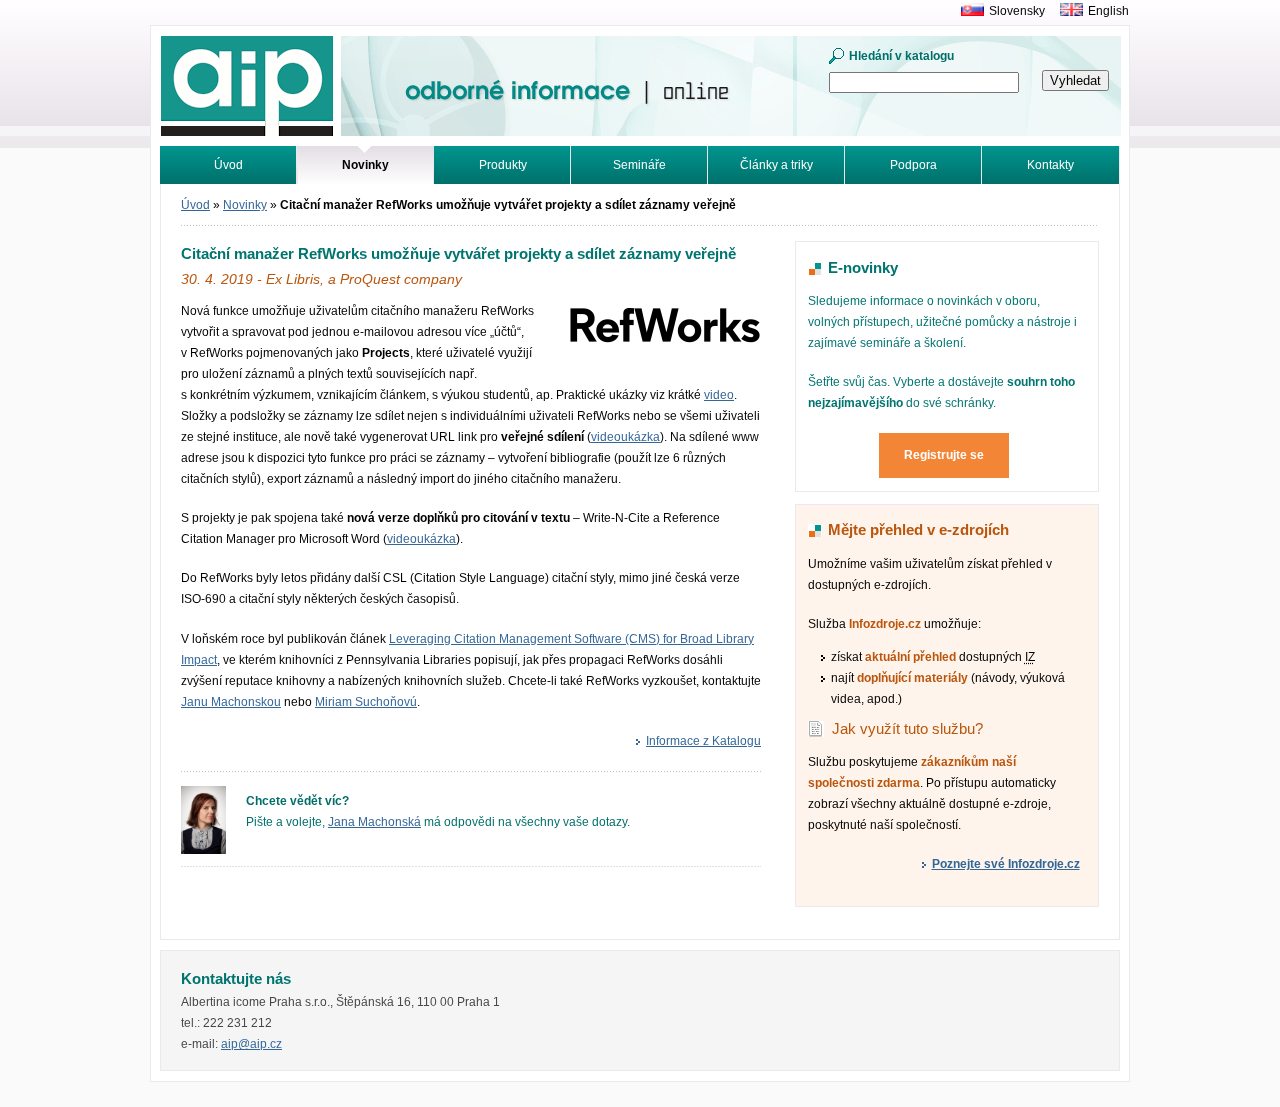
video (719, 395)
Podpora (913, 165)
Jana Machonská (374, 822)
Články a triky (776, 165)
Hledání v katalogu (901, 56)
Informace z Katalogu (703, 741)
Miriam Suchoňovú (366, 702)
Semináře (639, 165)
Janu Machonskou (231, 702)
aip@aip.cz (251, 1044)
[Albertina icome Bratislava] (967, 11)
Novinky (245, 205)
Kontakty (1050, 165)
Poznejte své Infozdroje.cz (1006, 864)
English (1108, 11)
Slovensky (1017, 11)
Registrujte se (944, 455)
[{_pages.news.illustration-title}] (664, 340)
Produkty (503, 165)
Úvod (228, 165)
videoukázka (625, 437)
